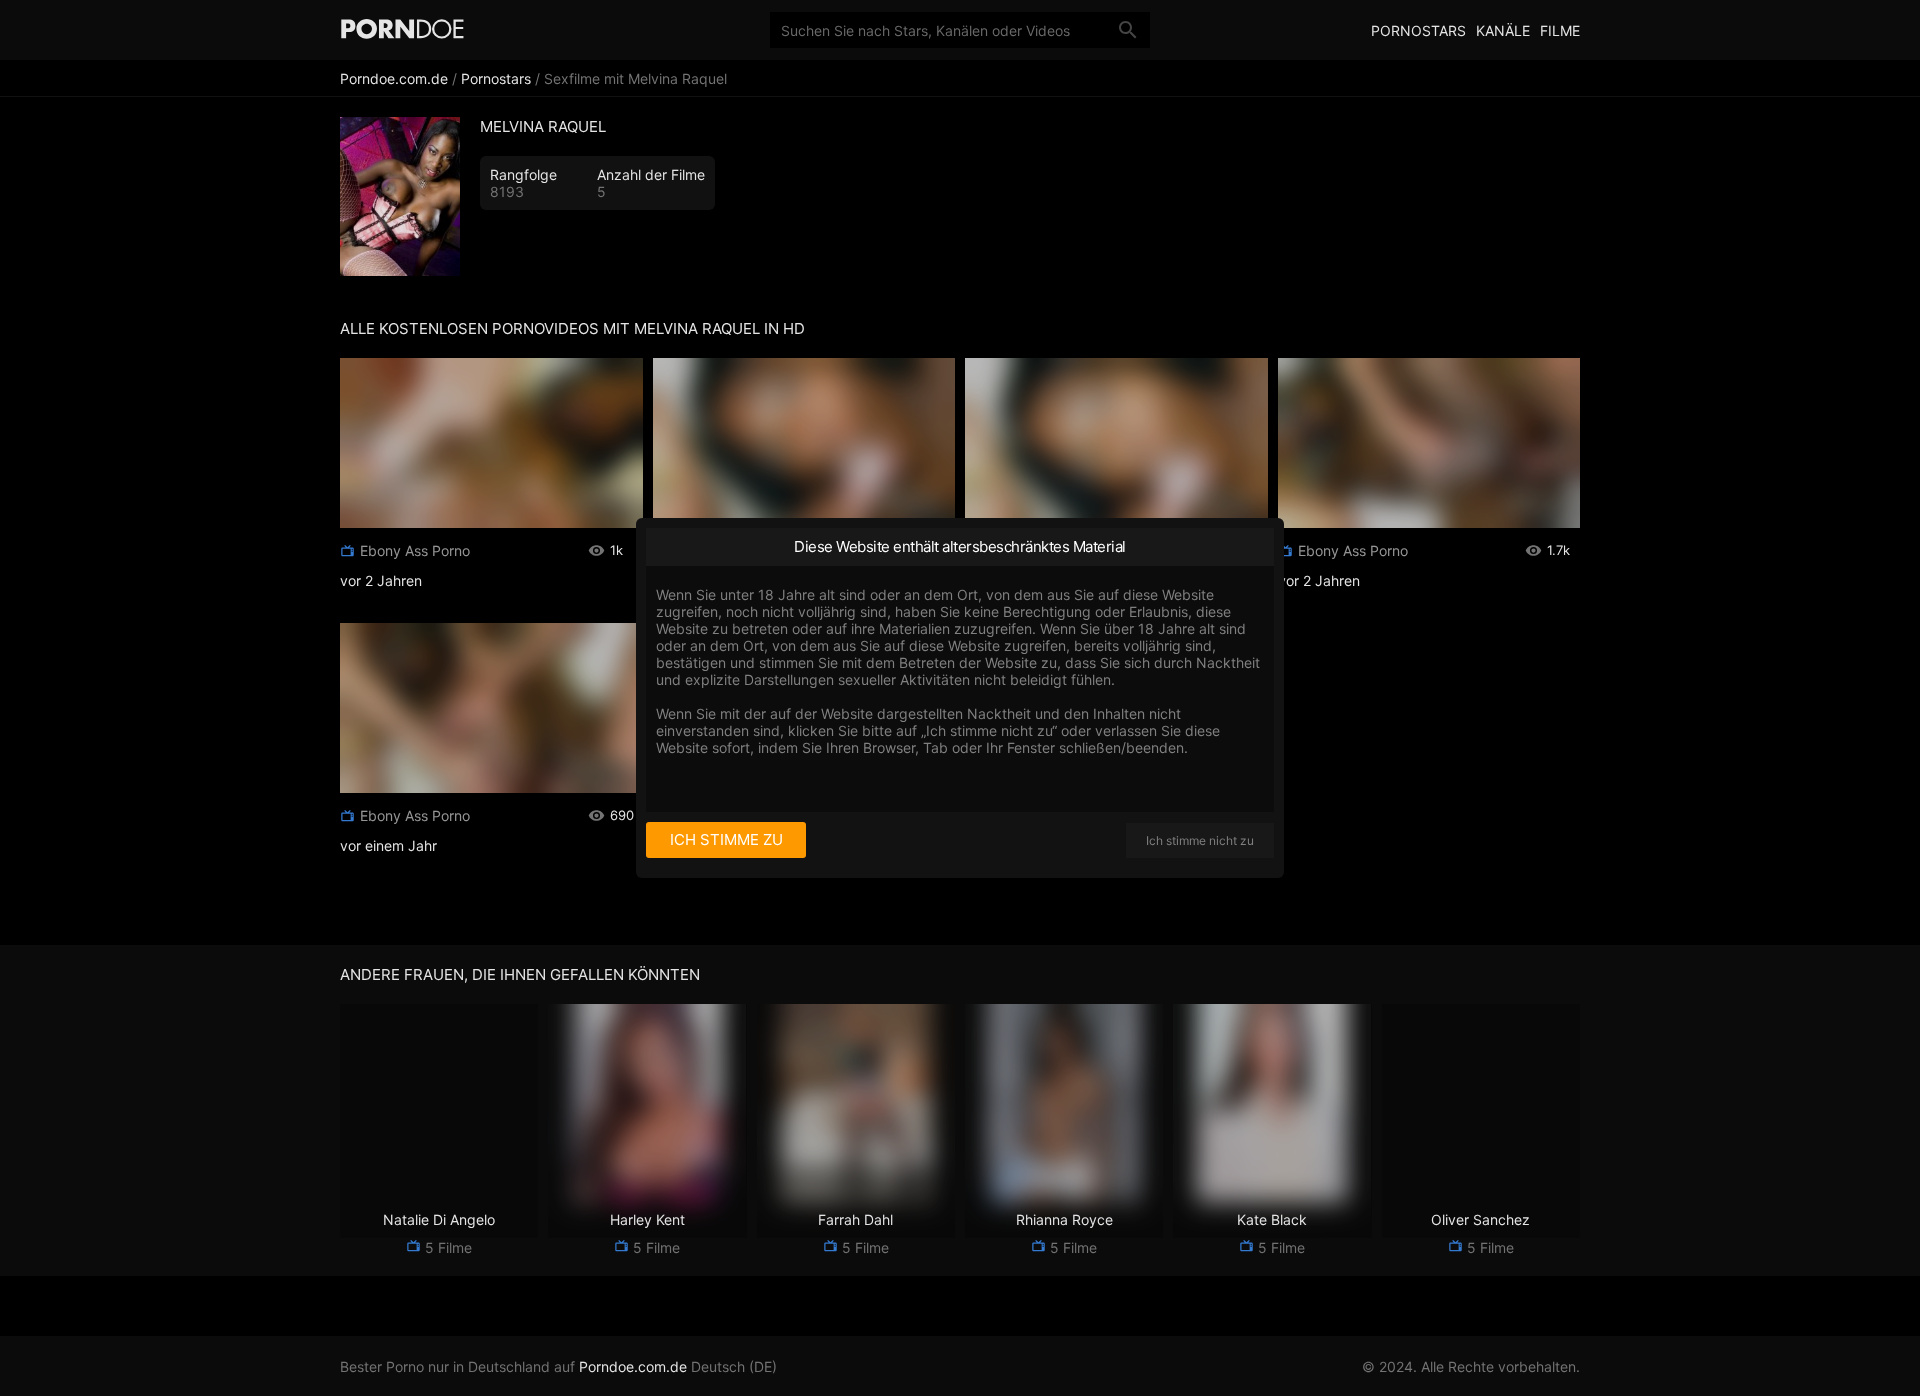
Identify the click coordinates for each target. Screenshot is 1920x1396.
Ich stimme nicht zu (1200, 840)
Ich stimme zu (726, 839)
